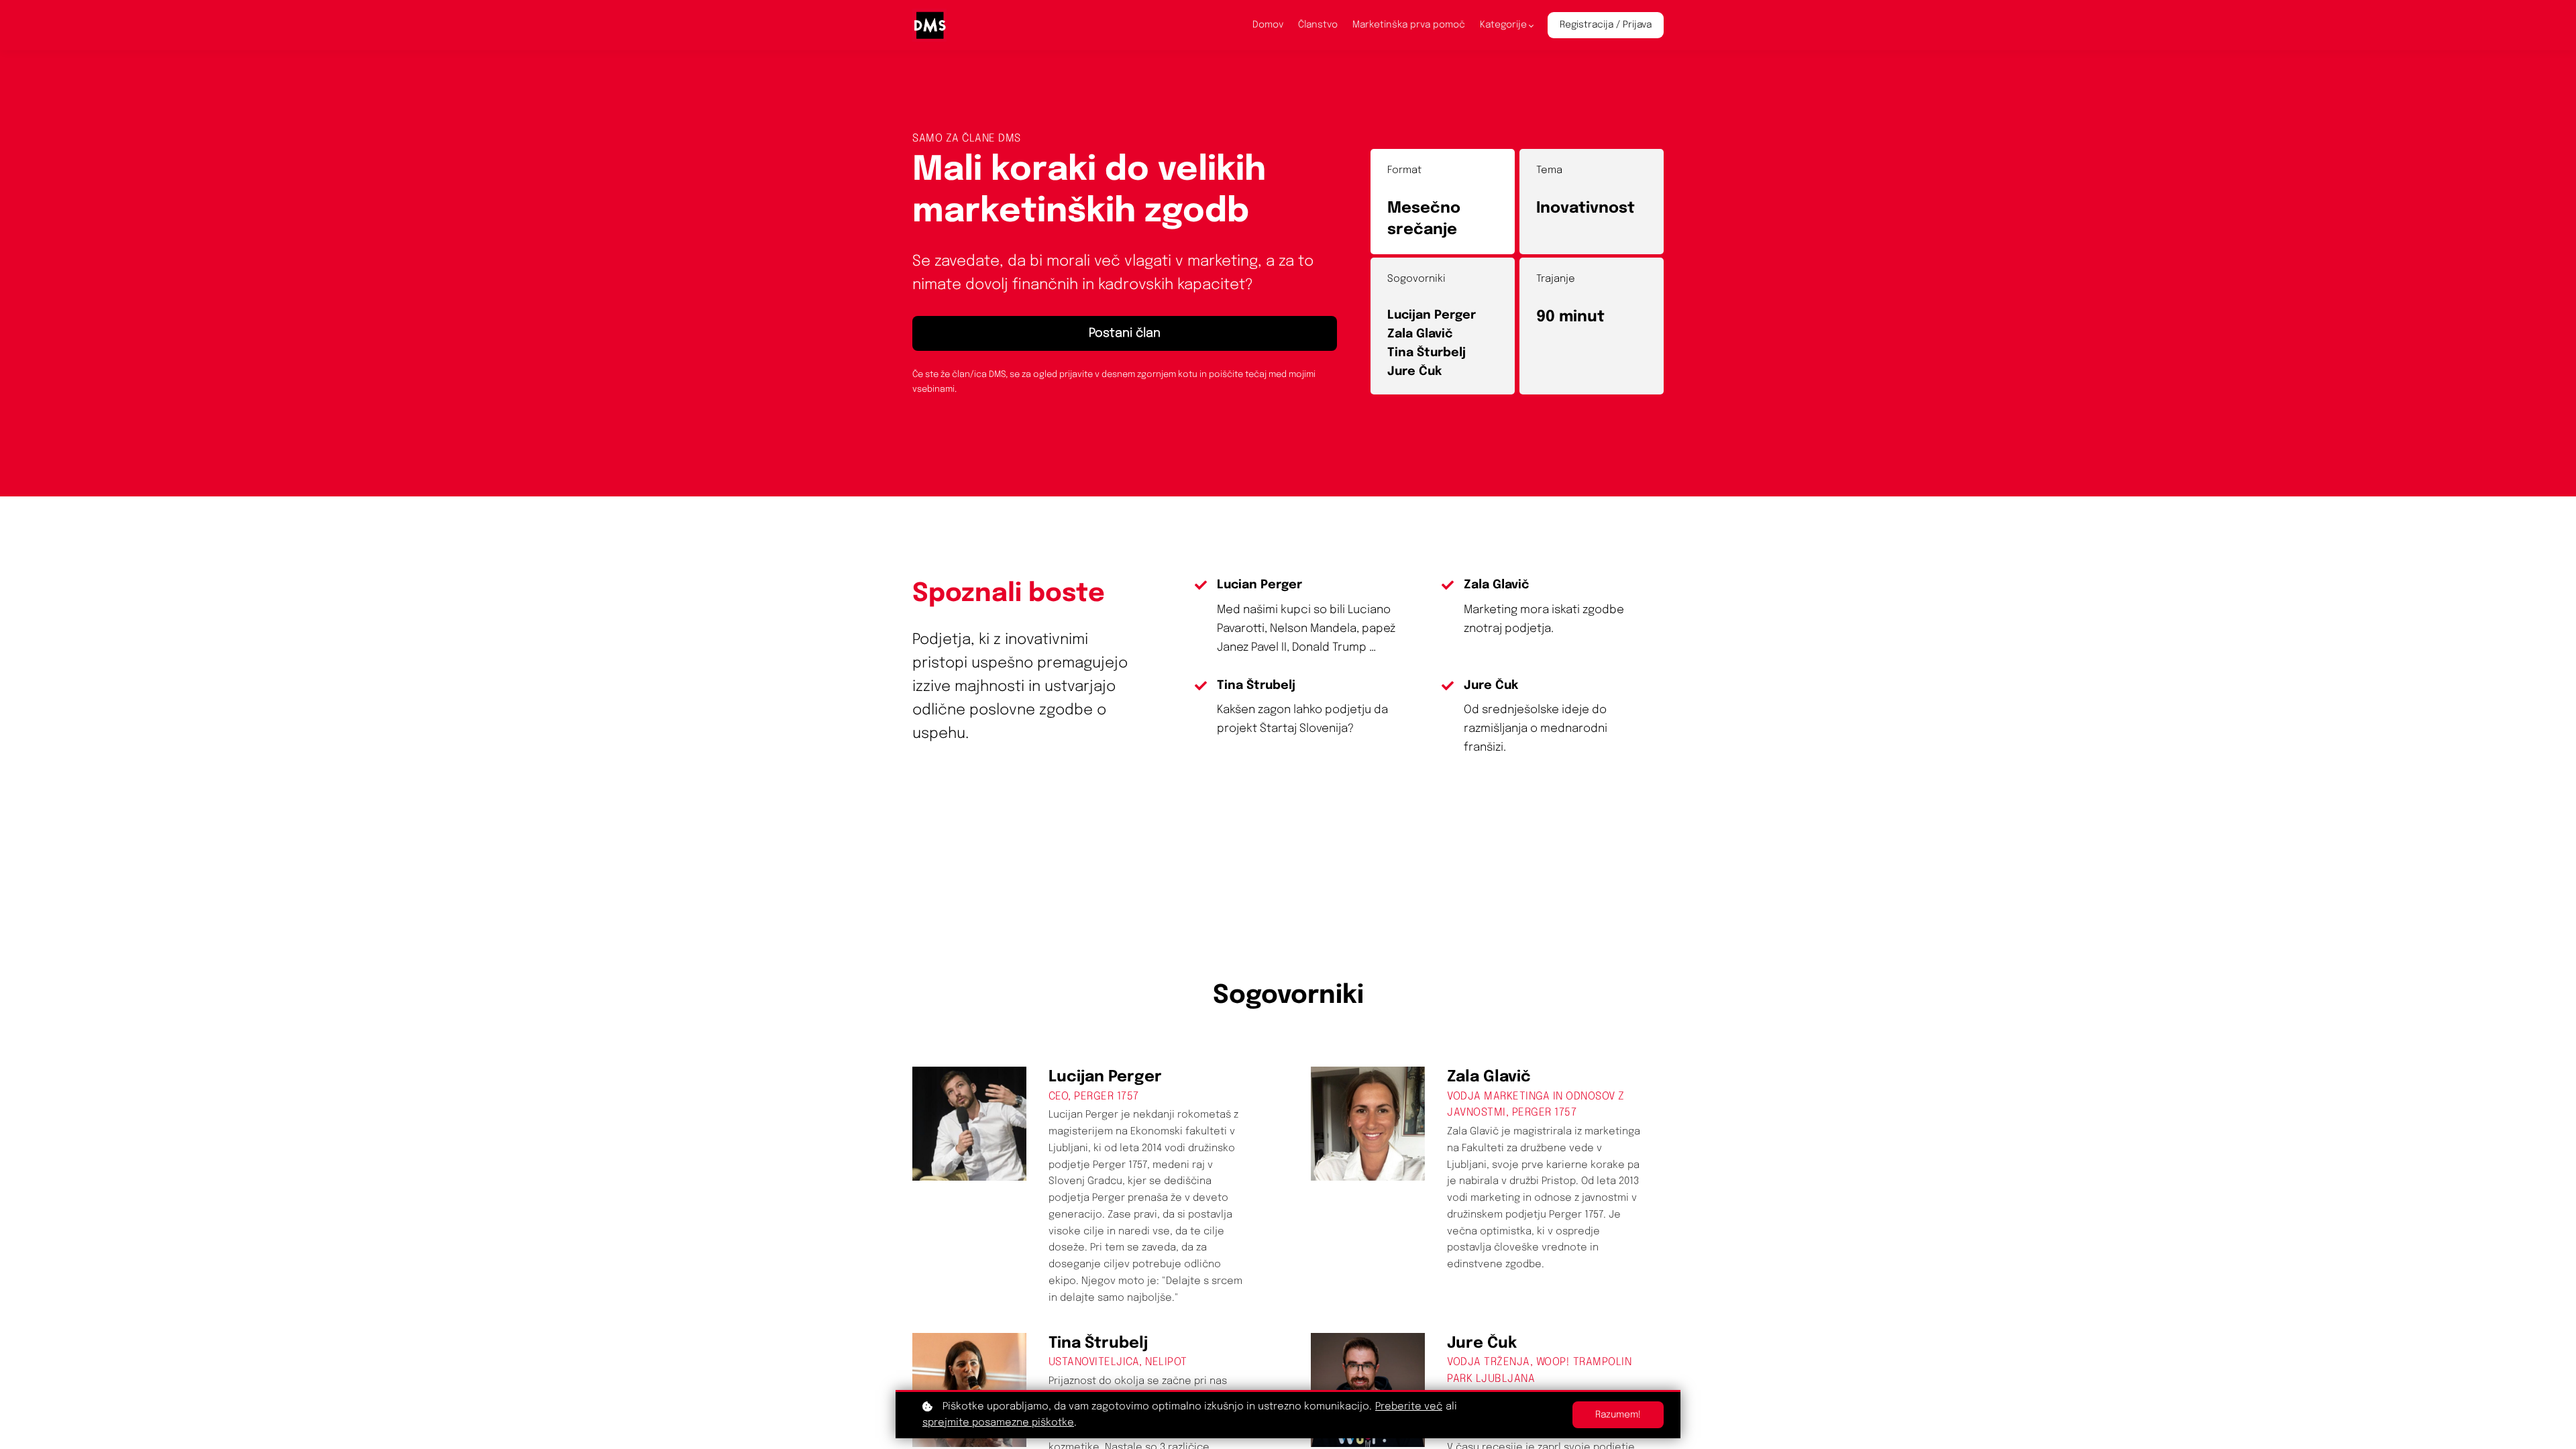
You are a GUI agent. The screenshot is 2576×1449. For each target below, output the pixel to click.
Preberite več (1409, 1407)
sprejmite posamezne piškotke (998, 1423)
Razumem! (1618, 1415)
